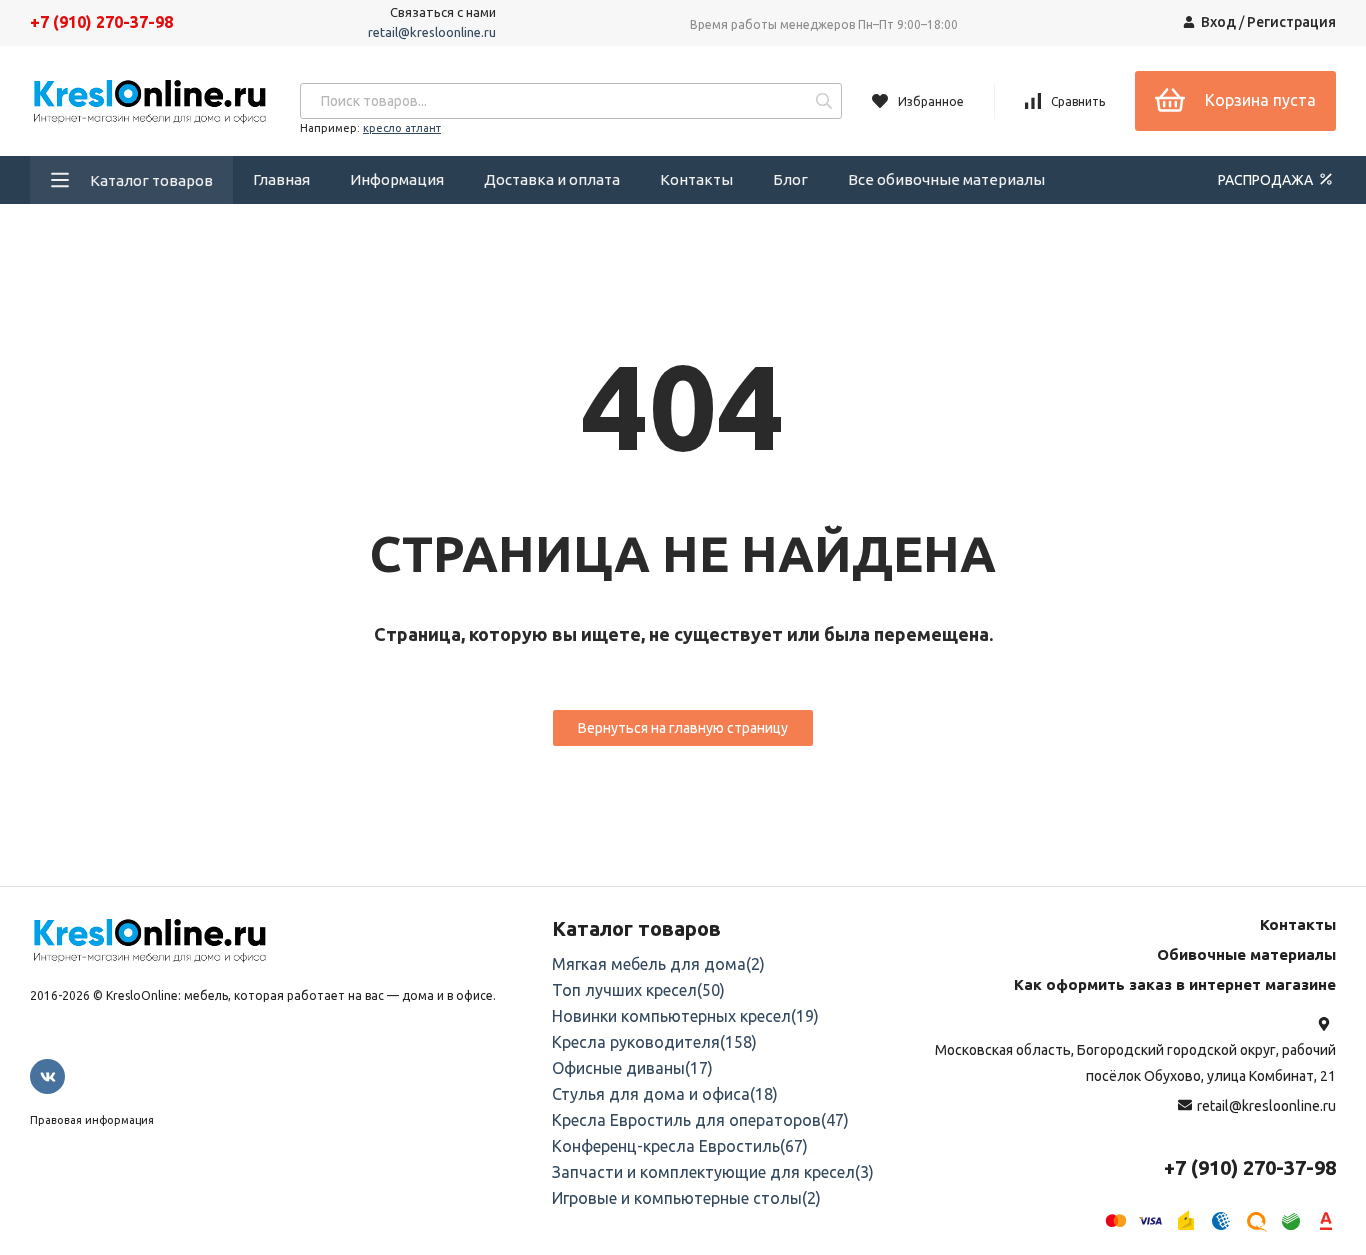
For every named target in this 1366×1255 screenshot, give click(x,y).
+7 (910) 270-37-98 (101, 22)
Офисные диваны (632, 1068)
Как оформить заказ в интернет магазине (1175, 984)
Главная (281, 179)
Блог (790, 179)
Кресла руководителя (654, 1042)
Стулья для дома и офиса (665, 1094)
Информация (397, 179)
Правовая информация (92, 1120)
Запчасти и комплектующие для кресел (713, 1172)
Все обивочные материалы (946, 179)
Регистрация (1291, 22)
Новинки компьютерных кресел (685, 1016)
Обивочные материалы (1246, 954)
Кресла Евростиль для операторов (700, 1120)
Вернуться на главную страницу (683, 728)
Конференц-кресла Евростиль (680, 1146)
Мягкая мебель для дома (658, 964)
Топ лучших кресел (638, 990)
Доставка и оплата (552, 179)
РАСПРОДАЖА (1267, 180)
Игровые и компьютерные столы (686, 1198)
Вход (1218, 22)
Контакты (696, 179)
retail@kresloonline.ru (432, 32)
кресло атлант (402, 128)
